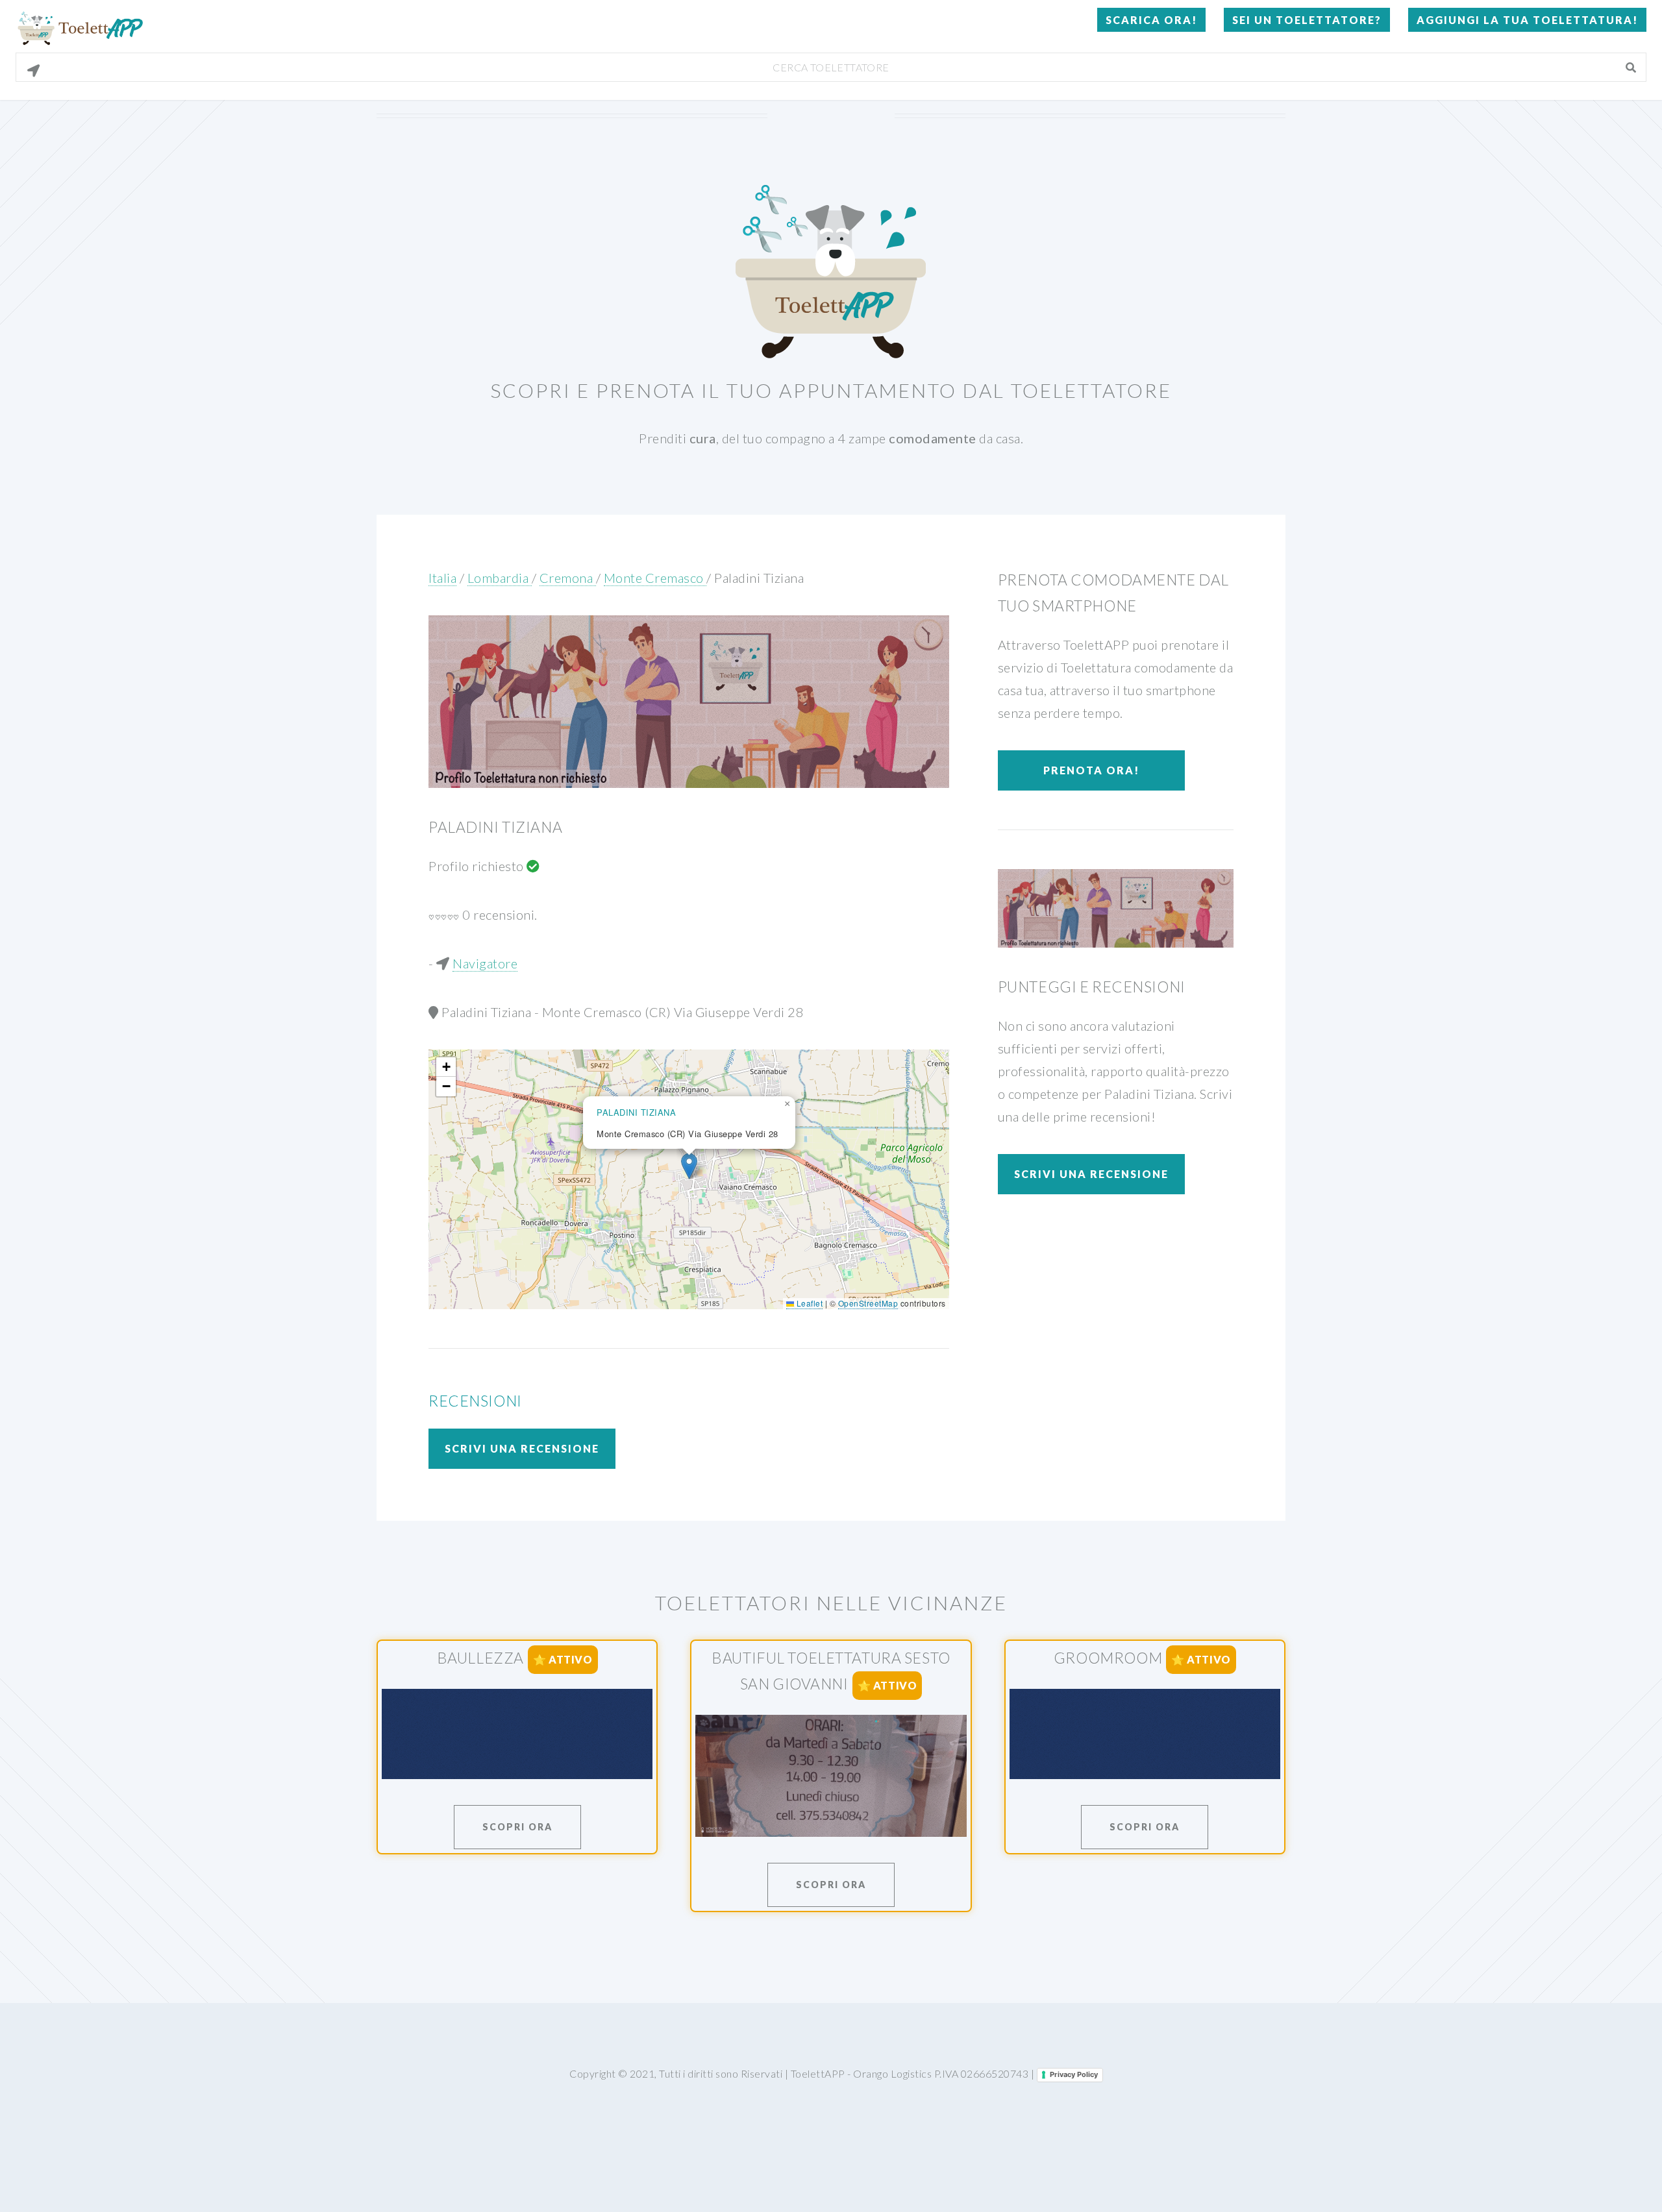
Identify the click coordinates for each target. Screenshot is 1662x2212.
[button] (689, 1166)
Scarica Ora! (1151, 20)
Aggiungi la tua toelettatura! (1527, 20)
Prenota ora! (1091, 770)
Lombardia (500, 578)
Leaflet (808, 1303)
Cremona (568, 578)
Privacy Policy (1074, 2074)
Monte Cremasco (655, 578)
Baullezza (480, 1658)
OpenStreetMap (868, 1303)
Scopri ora (517, 1827)
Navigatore (485, 963)
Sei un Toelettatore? (1307, 20)
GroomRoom (1108, 1658)
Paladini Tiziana (759, 578)
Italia (442, 578)
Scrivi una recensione (522, 1448)
